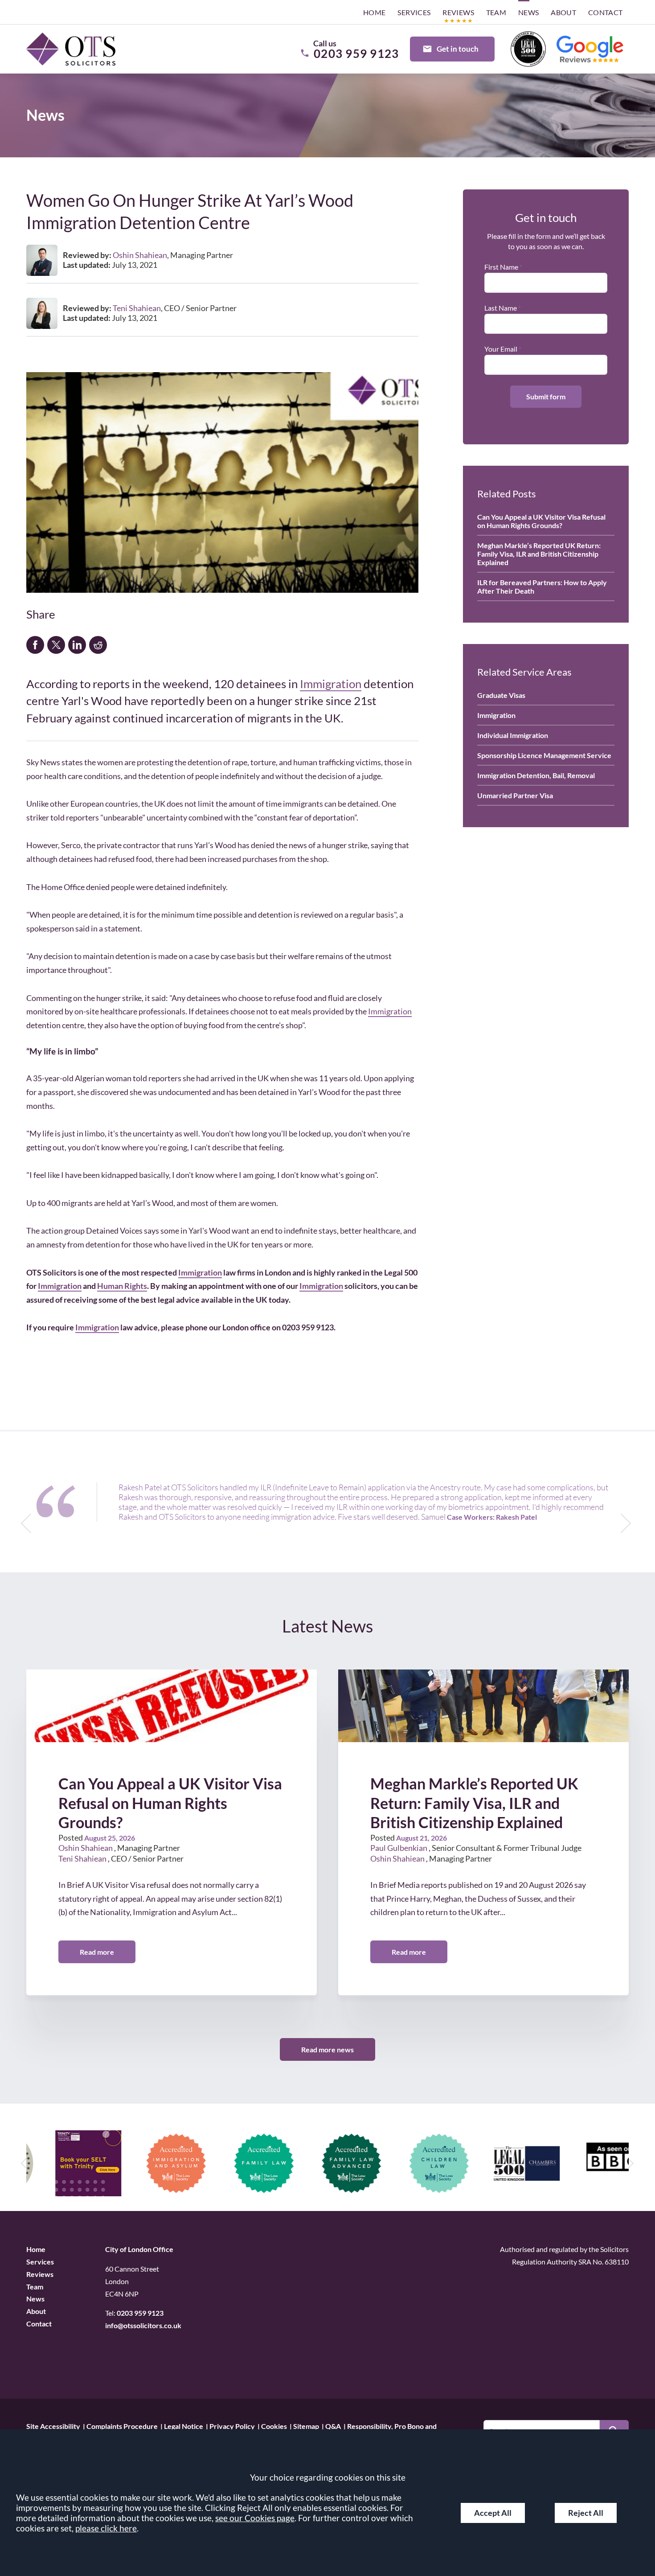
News (529, 12)
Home (375, 12)
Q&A (333, 2426)
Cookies (274, 2426)
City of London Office (139, 2249)
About (563, 12)
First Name (501, 267)
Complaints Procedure (122, 2426)
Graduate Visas (501, 695)
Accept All (493, 2513)
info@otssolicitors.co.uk (143, 2325)
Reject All (586, 2513)
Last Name (501, 308)
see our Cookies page (255, 2518)
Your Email (501, 349)
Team (496, 12)
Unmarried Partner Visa (515, 795)
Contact (606, 12)
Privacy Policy (232, 2426)
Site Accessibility (53, 2426)
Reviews (458, 12)
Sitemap (306, 2426)
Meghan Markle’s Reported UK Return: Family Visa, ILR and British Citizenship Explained (539, 554)
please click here (106, 2528)
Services (414, 12)
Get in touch (458, 49)
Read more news (327, 2049)
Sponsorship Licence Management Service (544, 755)
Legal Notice (184, 2426)
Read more (97, 1952)
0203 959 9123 (140, 2313)
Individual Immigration (513, 735)
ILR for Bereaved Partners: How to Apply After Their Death (542, 587)
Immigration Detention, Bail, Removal (536, 775)
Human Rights (122, 1286)
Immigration (331, 684)
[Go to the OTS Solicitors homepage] (71, 49)
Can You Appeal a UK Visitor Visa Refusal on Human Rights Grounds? (541, 521)
